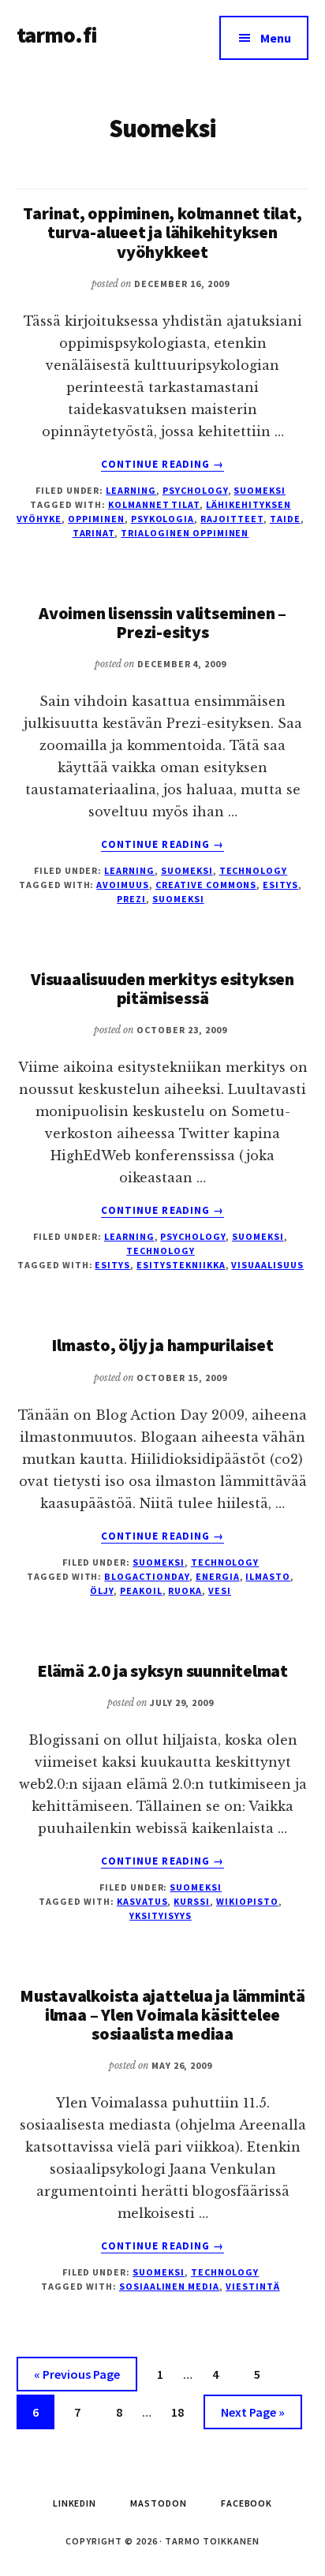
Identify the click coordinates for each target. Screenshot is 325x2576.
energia (218, 1576)
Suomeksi (260, 490)
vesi (220, 1590)
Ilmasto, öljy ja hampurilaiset (162, 1345)
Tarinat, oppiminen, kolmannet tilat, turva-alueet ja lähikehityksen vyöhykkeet (162, 232)
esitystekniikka (181, 1265)
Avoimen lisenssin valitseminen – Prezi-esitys (162, 622)
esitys (280, 885)
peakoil (141, 1590)
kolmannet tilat (154, 504)
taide (285, 519)
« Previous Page (77, 2378)
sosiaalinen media (169, 2286)
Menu (276, 38)
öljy (102, 1590)
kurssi (192, 1901)
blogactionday (146, 1576)
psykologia (163, 519)
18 (184, 2412)
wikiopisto (247, 1901)
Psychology (195, 490)
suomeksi (178, 899)
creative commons (206, 885)
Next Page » (252, 2416)
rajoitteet (232, 519)
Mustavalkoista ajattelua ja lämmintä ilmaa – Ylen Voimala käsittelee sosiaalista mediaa (162, 2014)
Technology (254, 870)
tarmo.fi (57, 35)
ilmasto (268, 1576)
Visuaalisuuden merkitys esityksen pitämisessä (162, 988)
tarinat (94, 533)
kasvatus (142, 1901)
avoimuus (123, 885)
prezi (131, 899)
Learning (131, 490)
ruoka (185, 1590)
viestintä (253, 2286)
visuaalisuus (267, 1265)
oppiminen (96, 519)
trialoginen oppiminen (185, 533)
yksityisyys (161, 1915)
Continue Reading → (162, 465)
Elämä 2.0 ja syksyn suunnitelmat (162, 1671)
